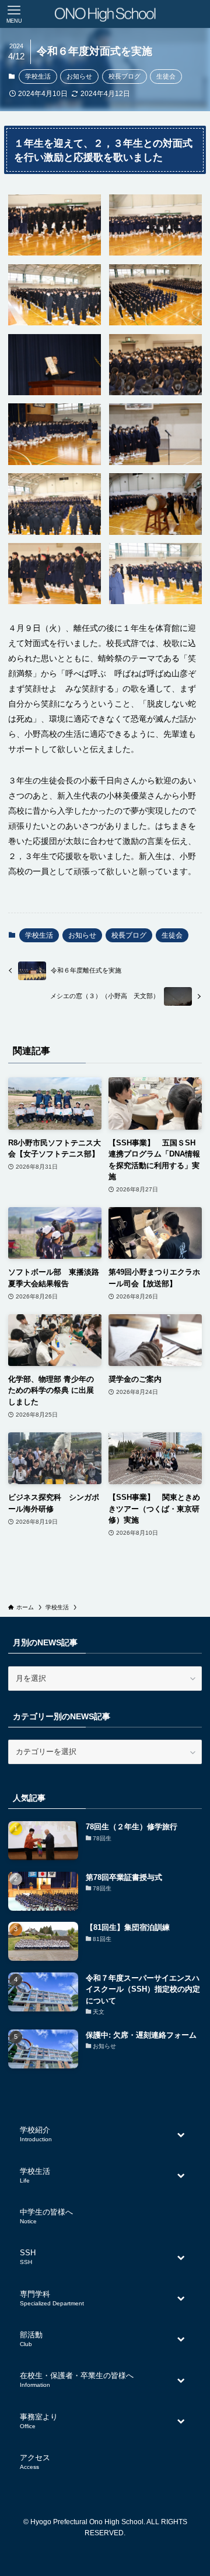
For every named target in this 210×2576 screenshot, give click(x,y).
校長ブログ (125, 76)
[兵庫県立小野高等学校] (105, 14)
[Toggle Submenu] (181, 2134)
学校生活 (38, 76)
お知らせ (79, 76)
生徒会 (166, 76)
